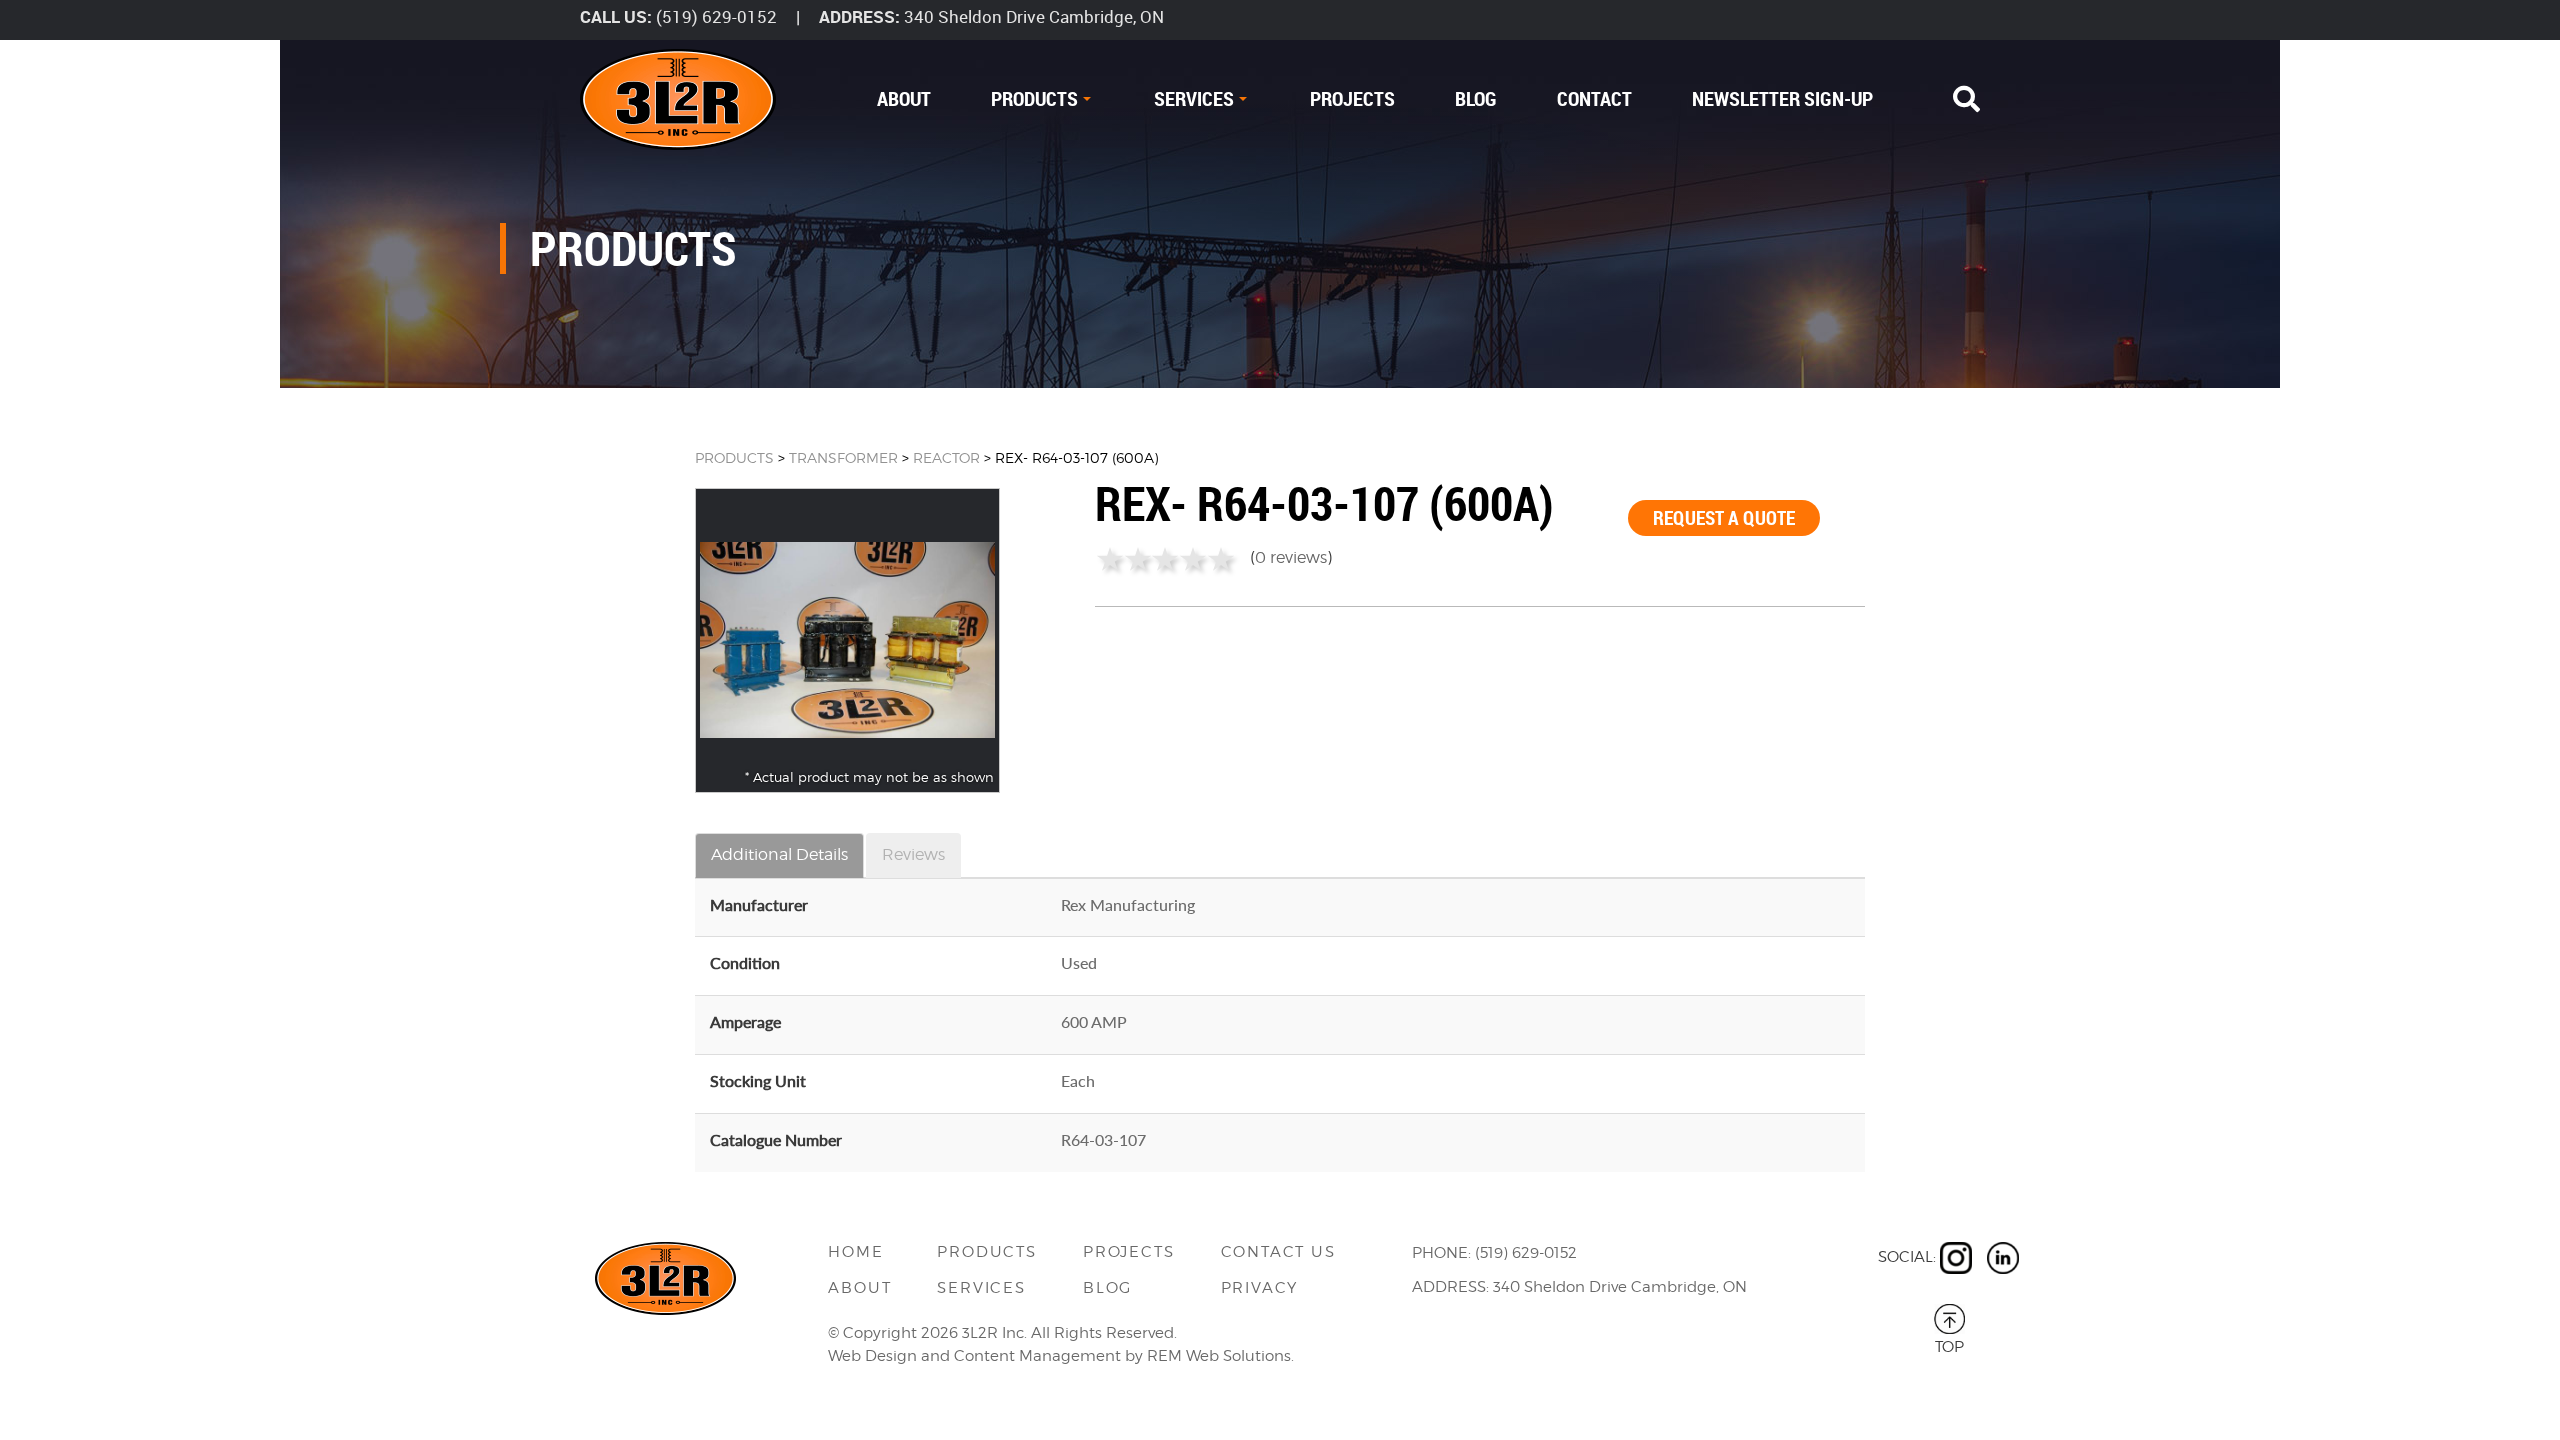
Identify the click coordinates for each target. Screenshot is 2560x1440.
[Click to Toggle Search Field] (1966, 99)
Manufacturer (759, 904)
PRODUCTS (1034, 98)
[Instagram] (1956, 1258)
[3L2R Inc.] (678, 99)
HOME (855, 1252)
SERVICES (1194, 98)
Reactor (946, 457)
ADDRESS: (859, 16)
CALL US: (616, 16)
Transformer (843, 457)
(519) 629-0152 (716, 16)
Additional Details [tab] (779, 854)
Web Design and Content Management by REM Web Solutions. (1061, 1356)
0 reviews (1291, 557)
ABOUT (904, 98)
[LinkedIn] (2003, 1258)
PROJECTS (1352, 98)
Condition (745, 962)
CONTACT (1594, 98)
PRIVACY (1260, 1288)
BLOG (1476, 98)
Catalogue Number (776, 1139)
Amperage (745, 1021)
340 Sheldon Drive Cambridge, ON (1034, 16)
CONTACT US (1278, 1252)
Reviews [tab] (913, 854)
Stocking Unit (758, 1080)
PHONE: (1441, 1253)
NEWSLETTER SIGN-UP (1782, 98)
